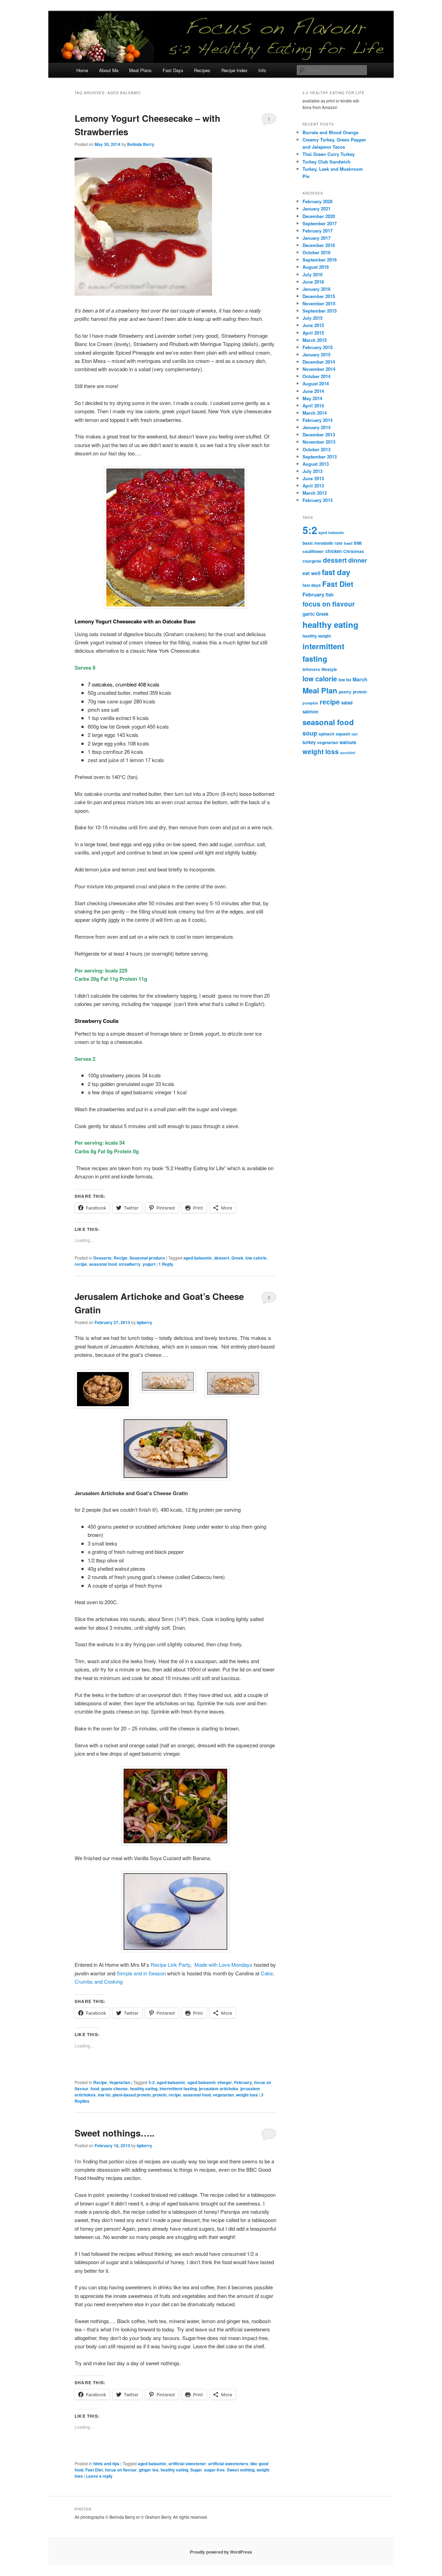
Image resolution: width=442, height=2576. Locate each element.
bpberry (145, 1322)
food (95, 2089)
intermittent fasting (178, 2089)
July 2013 (313, 471)
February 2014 (318, 420)
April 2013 (313, 486)
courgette (312, 561)
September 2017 (320, 223)
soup (310, 733)
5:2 (152, 2082)
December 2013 (319, 435)
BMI (358, 543)
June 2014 (313, 391)
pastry (345, 692)
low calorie (256, 1258)
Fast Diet (94, 2470)
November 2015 (319, 303)
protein (160, 2095)
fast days (312, 585)
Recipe (121, 1258)
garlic (309, 614)
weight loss (247, 2095)
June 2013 (313, 478)
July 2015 (313, 318)
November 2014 (319, 369)
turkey (309, 742)
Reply (166, 1264)
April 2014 (313, 406)
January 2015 (316, 354)
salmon (310, 712)
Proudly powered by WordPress (221, 2552)
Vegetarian (120, 2082)
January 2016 (316, 289)
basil (348, 543)
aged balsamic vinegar (210, 2082)
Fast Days (173, 70)
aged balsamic (198, 1258)
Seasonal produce (147, 1258)
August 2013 (316, 464)
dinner (358, 560)
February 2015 (318, 347)
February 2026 (318, 201)
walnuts (348, 742)
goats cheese (114, 2089)
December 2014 (319, 362)
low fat (104, 2095)
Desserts (102, 1258)
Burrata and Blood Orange (330, 132)
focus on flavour (121, 2470)
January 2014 (316, 427)
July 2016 (313, 274)
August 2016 (316, 267)
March (360, 679)
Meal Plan (320, 690)
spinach (326, 734)
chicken (334, 551)
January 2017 (316, 238)
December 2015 (319, 296)
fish (330, 595)
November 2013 (319, 442)
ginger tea (149, 2470)
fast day (336, 572)
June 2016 (313, 282)
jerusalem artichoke (219, 2089)
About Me (109, 70)
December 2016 (319, 245)
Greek (237, 1258)
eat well (311, 573)
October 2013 (316, 449)
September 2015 (320, 311)
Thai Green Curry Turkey (329, 154)
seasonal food (103, 1264)
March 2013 (315, 493)
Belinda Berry (141, 144)
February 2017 (318, 231)
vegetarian (223, 2095)
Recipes (202, 70)
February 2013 (318, 500)
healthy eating (144, 2089)
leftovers (311, 669)
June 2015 (313, 325)
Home (82, 70)
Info (262, 70)
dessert (222, 1258)
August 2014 (316, 383)
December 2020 (319, 216)
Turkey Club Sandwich (326, 162)
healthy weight (317, 636)
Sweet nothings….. (114, 2133)
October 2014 (316, 376)
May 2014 (312, 398)
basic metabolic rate (323, 543)
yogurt (149, 1264)
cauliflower (313, 551)
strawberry (130, 1264)
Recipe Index (234, 70)
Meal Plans (140, 70)
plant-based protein (132, 2095)
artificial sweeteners (228, 2464)
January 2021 (316, 209)
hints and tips (106, 2464)
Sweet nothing (241, 2470)
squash (343, 734)
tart (355, 734)
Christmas (354, 551)
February (243, 2082)
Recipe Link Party (170, 1965)
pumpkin (310, 703)
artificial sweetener (187, 2464)
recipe (81, 1264)
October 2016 (316, 252)
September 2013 (320, 457)
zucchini (348, 753)
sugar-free (214, 2470)
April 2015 (313, 333)
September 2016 (320, 260)
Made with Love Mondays (223, 1965)
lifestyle (329, 669)
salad (347, 703)
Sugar (196, 2470)
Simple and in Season (142, 1973)
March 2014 (315, 413)
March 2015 (315, 340)
